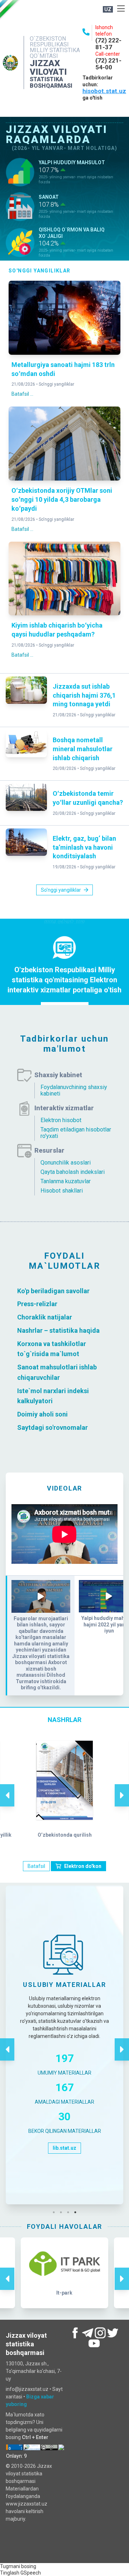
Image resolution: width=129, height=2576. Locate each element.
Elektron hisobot (61, 1120)
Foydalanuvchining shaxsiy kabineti (74, 1090)
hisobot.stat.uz (104, 91)
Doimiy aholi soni (42, 1414)
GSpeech (31, 2573)
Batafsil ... (22, 394)
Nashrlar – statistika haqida (58, 1330)
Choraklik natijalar (45, 1317)
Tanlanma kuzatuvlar (66, 1181)
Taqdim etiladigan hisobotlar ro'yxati (76, 1133)
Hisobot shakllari (62, 1191)
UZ (108, 9)
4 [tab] (77, 2212)
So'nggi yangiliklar (56, 384)
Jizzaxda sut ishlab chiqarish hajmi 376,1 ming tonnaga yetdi (84, 695)
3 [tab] (70, 2212)
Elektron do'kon (83, 1866)
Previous (7, 1788)
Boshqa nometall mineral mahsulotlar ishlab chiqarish (83, 749)
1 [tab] (56, 2212)
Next (122, 1788)
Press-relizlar (37, 1304)
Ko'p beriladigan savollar (53, 1291)
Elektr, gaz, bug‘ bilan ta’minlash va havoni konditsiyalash (84, 847)
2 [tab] (63, 2212)
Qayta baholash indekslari (73, 1172)
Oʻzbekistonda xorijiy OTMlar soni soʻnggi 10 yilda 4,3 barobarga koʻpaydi (62, 499)
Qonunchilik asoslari (66, 1163)
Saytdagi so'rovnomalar (52, 1427)
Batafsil (36, 1866)
